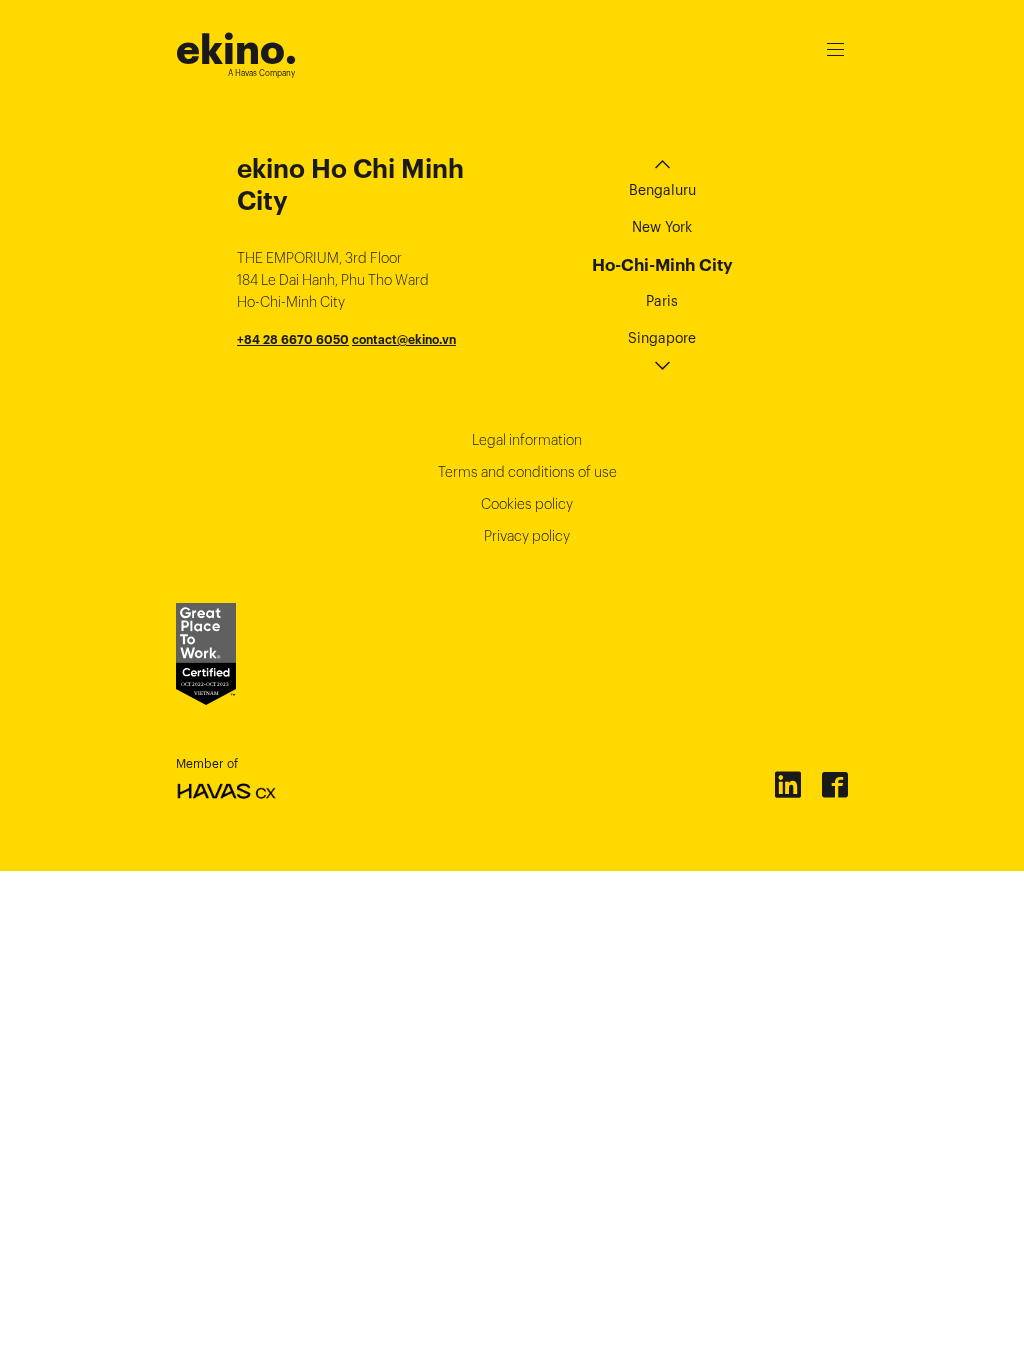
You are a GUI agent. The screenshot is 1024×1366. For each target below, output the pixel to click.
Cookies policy (527, 504)
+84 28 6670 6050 (293, 339)
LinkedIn (787, 784)
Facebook (834, 784)
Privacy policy (527, 536)
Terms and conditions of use (527, 472)
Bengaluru (662, 190)
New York (662, 227)
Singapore (662, 338)
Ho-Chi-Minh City (662, 265)
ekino (236, 49)
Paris (662, 301)
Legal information (527, 440)
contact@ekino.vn (404, 339)
